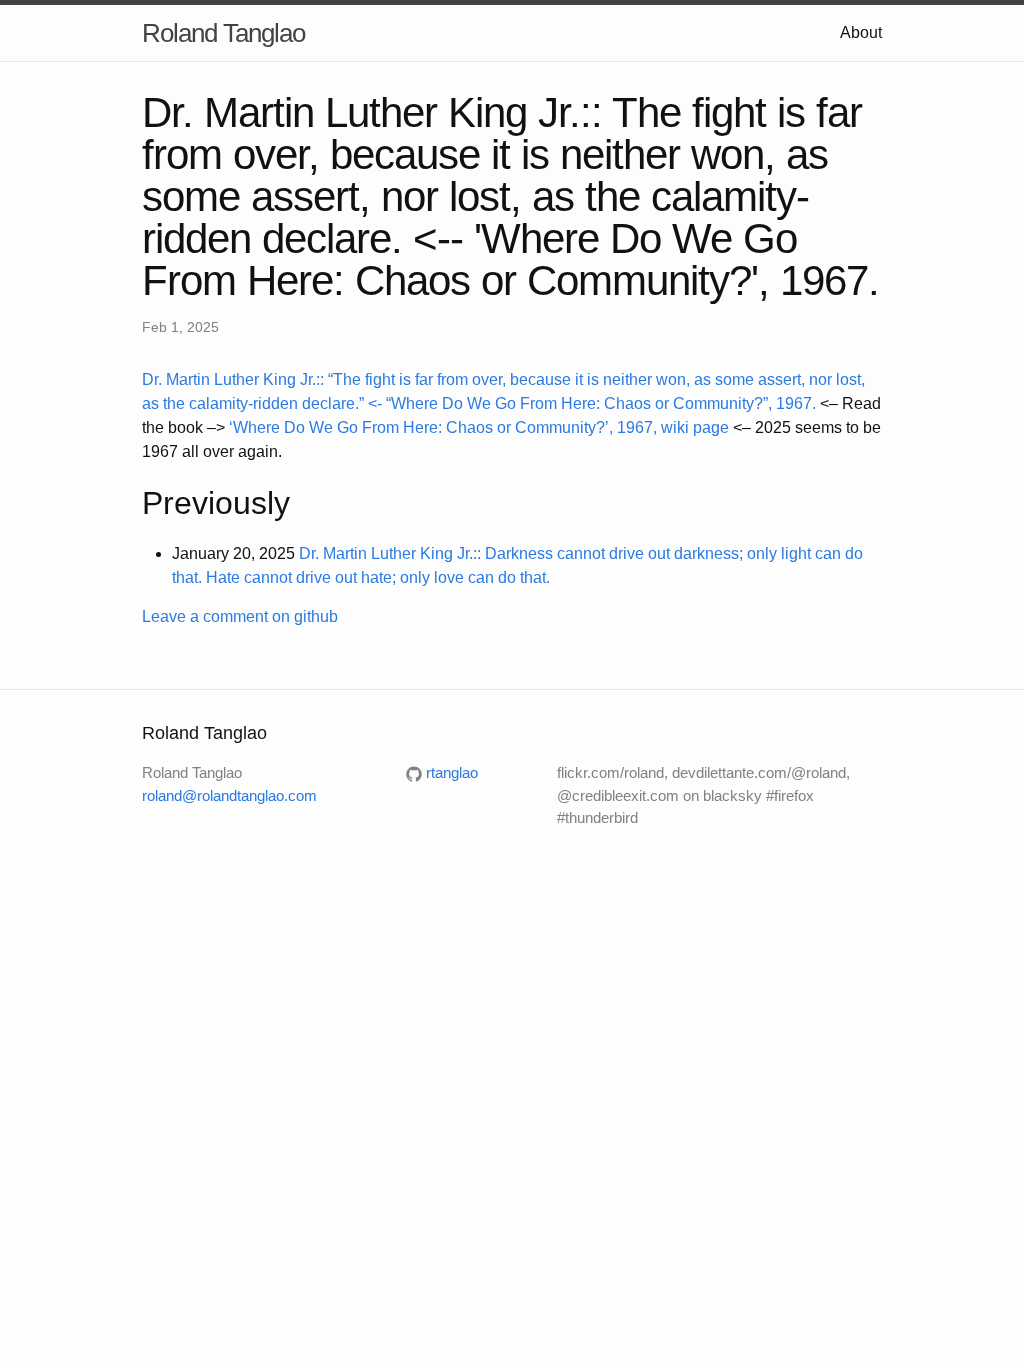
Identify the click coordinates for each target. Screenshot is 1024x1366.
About (861, 32)
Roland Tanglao (223, 33)
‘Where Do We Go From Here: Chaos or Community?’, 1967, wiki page (479, 427)
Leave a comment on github (240, 616)
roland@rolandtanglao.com (229, 795)
